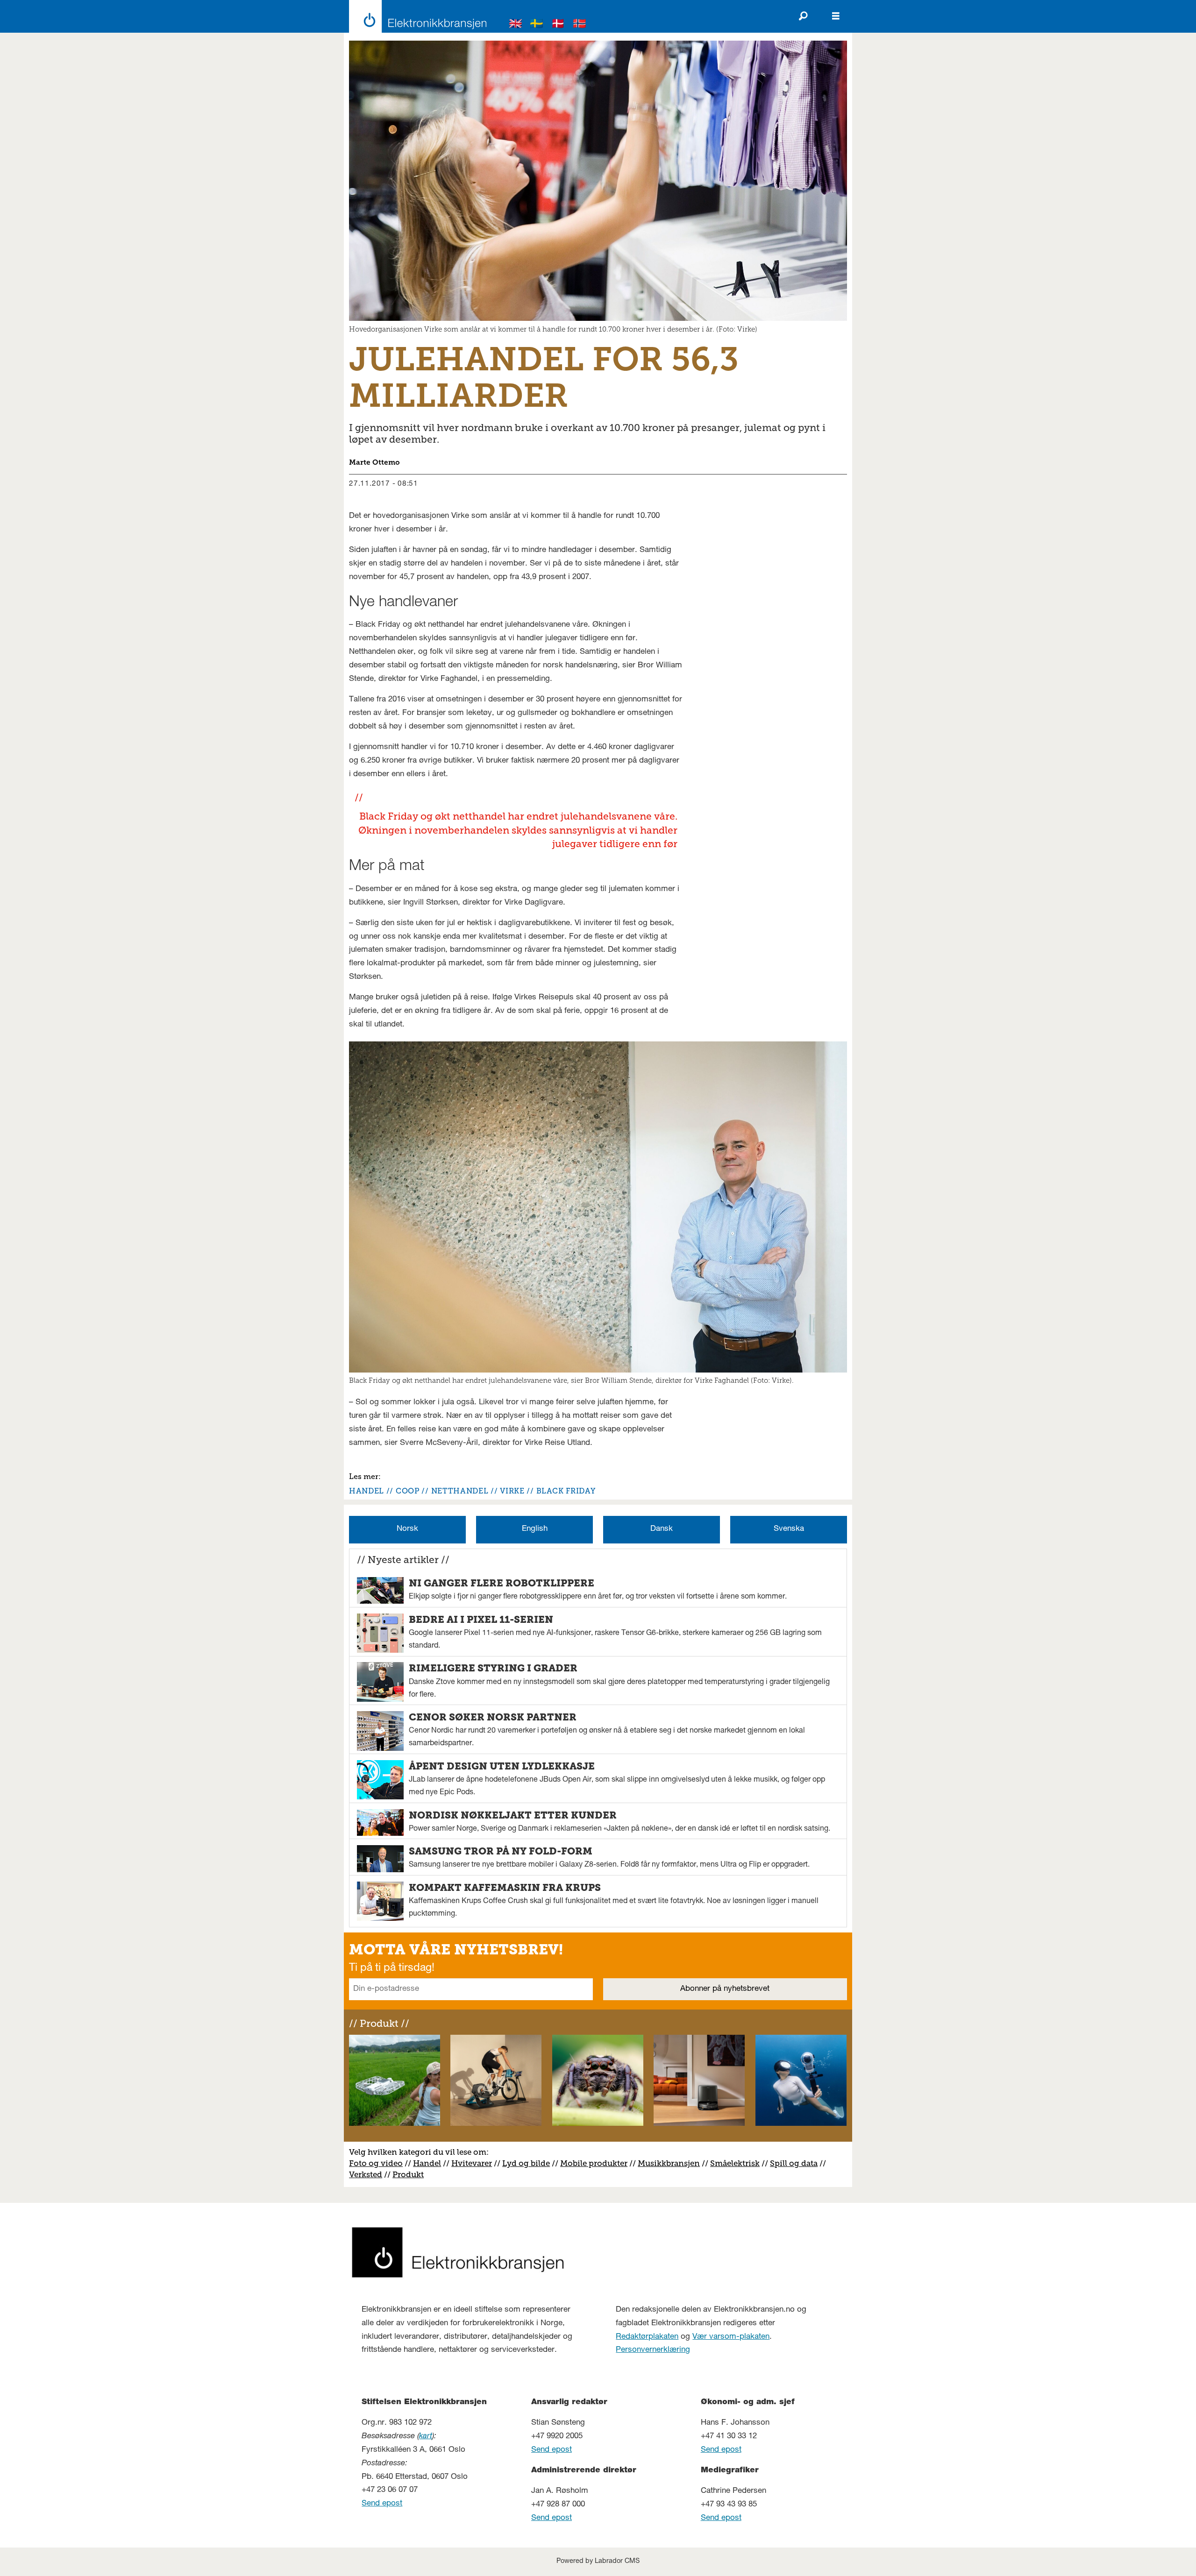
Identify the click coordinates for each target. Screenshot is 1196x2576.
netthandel (460, 1491)
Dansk (662, 1529)
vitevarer (475, 2163)
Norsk (407, 1529)
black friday (566, 1491)
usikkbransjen (673, 2163)
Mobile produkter (594, 2163)
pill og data (796, 2163)
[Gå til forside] (415, 16)
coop (408, 1491)
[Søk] (803, 16)
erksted (368, 2174)
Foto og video (376, 2163)
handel (367, 1491)
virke (512, 1491)
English (535, 1529)
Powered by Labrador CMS (598, 2562)
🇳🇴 (580, 25)
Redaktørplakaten (647, 2337)
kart (426, 2437)
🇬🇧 (516, 25)
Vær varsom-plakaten (731, 2337)
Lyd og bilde (526, 2163)
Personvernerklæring (653, 2350)
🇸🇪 (537, 25)
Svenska (789, 1529)
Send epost (382, 2504)
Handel (427, 2163)
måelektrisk (737, 2163)
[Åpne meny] (836, 16)
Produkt (408, 2174)
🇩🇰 (558, 25)
